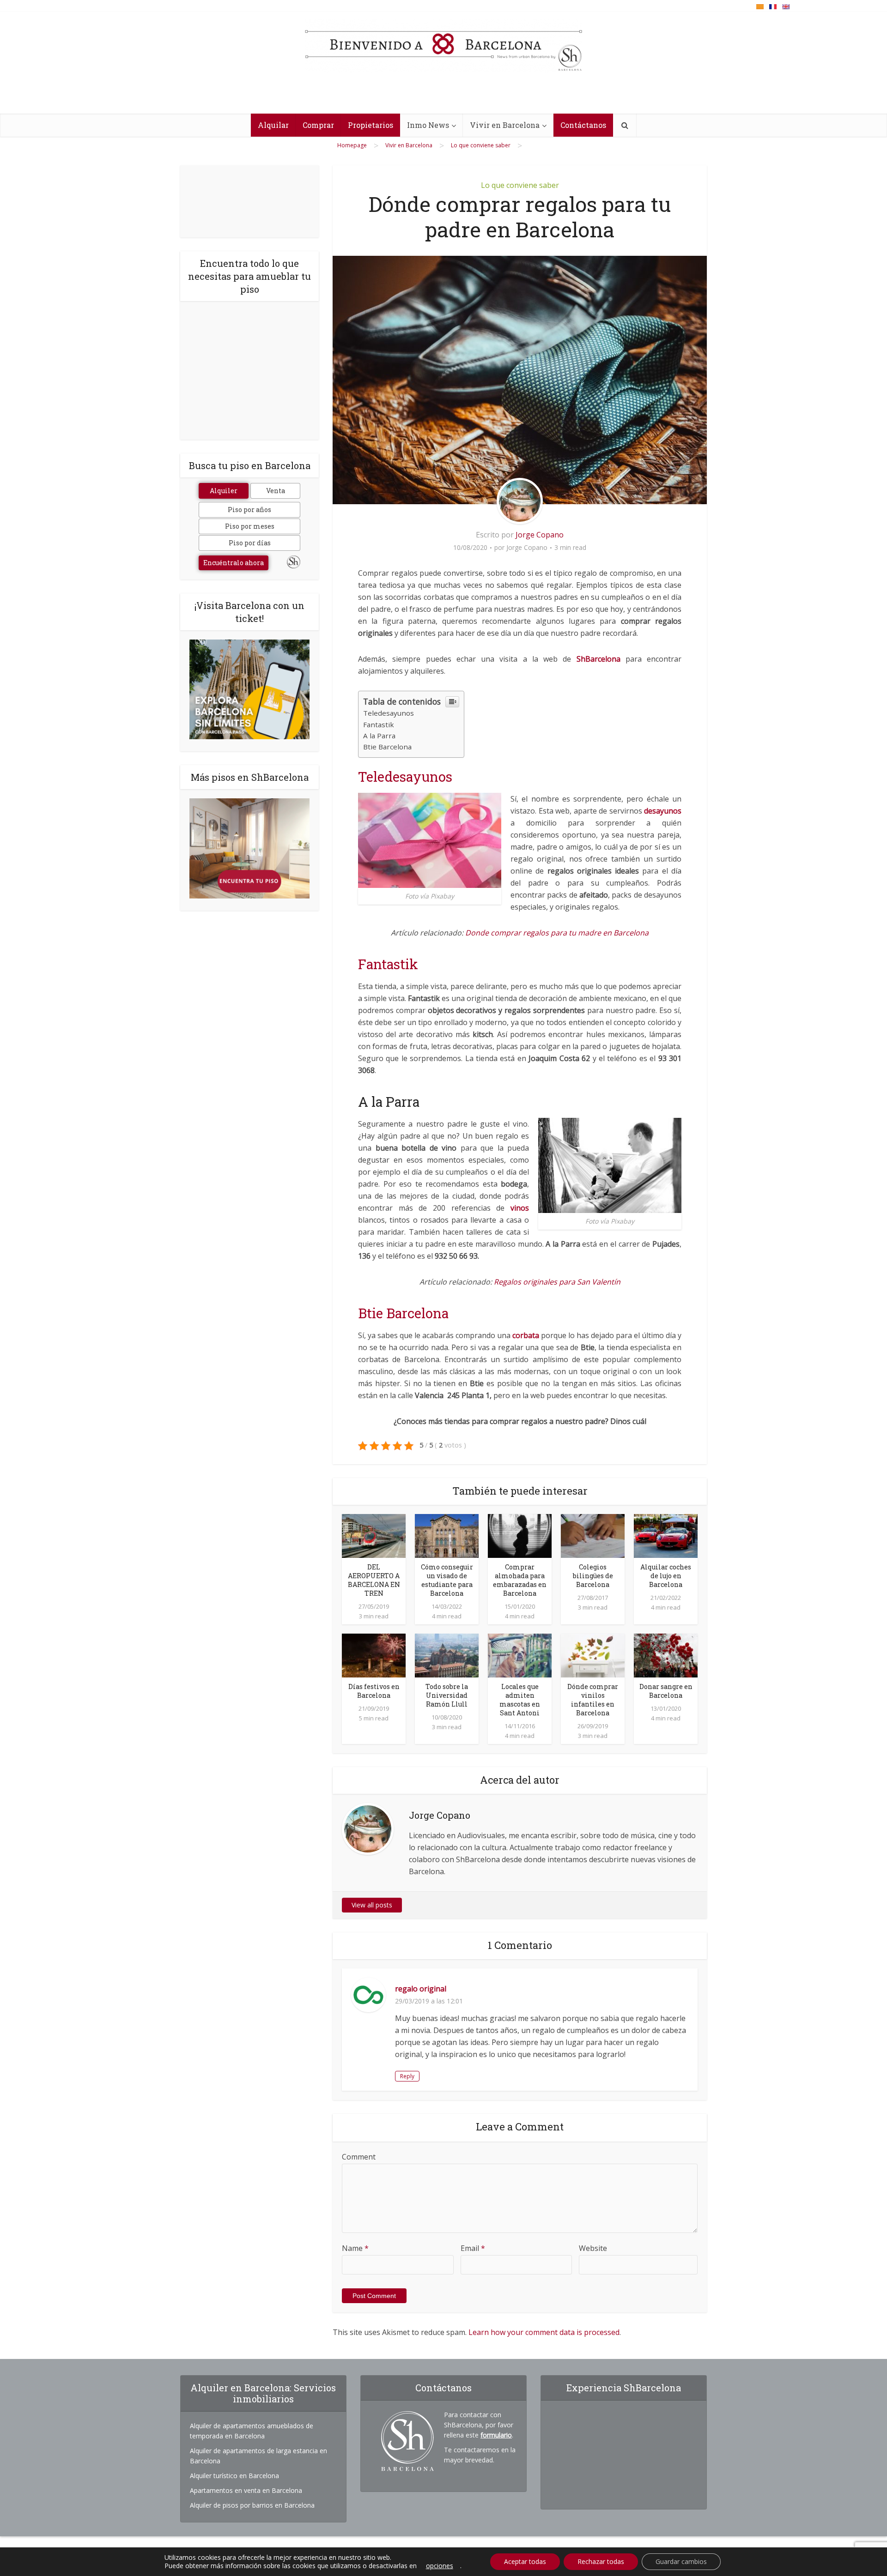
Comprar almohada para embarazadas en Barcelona (520, 1580)
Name (355, 2248)
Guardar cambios (681, 2561)
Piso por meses (250, 526)
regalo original (421, 1989)
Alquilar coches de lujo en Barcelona (666, 1576)
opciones (440, 2566)
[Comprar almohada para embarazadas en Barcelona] (520, 1535)
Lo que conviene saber (520, 185)
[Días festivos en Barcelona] (374, 1655)
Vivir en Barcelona (505, 125)
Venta (276, 491)
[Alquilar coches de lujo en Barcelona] (666, 1535)
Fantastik (379, 724)
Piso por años (249, 510)
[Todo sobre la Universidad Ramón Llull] (447, 1655)
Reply (407, 2076)
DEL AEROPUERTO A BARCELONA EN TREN (374, 1580)
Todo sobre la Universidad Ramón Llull (447, 1695)
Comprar (318, 125)
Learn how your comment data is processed (544, 2332)
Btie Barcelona (387, 747)
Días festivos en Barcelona (374, 1691)
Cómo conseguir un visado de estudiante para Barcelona (447, 1580)
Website (593, 2248)
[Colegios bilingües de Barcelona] (593, 1535)
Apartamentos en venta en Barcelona (246, 2490)
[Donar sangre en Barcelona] (666, 1655)
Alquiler (224, 491)
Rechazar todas (601, 2561)
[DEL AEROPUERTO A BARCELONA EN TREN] (374, 1535)
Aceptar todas (525, 2561)
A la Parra (379, 736)
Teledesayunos (389, 713)
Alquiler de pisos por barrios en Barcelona (252, 2505)
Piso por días (250, 543)
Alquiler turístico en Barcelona (234, 2476)
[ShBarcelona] (443, 46)
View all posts (372, 1905)
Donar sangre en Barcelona (666, 1691)
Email (473, 2248)
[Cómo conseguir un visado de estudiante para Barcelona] (447, 1535)
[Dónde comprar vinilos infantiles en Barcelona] (593, 1655)
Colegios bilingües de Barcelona (593, 1576)
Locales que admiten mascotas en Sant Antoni (520, 1700)
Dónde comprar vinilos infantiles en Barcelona (593, 1700)
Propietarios (371, 125)
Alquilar (273, 125)
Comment (359, 2157)
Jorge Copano (540, 535)
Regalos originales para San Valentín (557, 1282)
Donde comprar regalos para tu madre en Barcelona (557, 933)
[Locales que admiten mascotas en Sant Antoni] (520, 1655)
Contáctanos (583, 125)
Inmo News (428, 125)
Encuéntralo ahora (234, 563)
